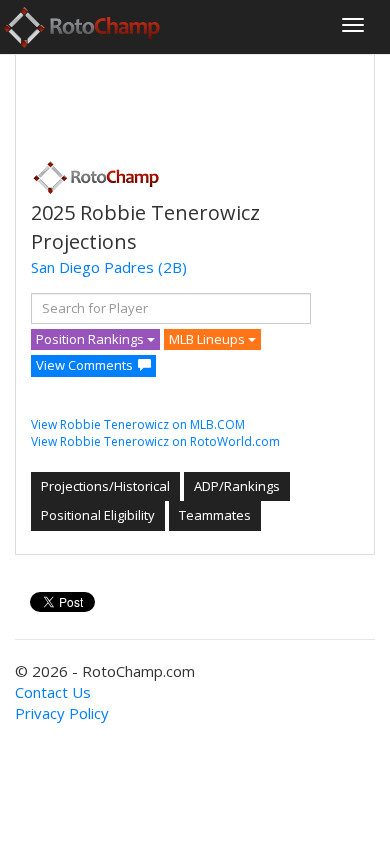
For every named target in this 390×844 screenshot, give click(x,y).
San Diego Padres (92, 267)
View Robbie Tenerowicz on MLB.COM (138, 424)
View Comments (84, 365)
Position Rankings (91, 339)
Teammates (215, 515)
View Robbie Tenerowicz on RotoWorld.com (155, 441)
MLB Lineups (208, 339)
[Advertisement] (191, 101)
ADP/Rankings (237, 486)
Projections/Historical (105, 486)
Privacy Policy (62, 713)
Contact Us (53, 692)
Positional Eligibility (98, 515)
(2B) (172, 267)
